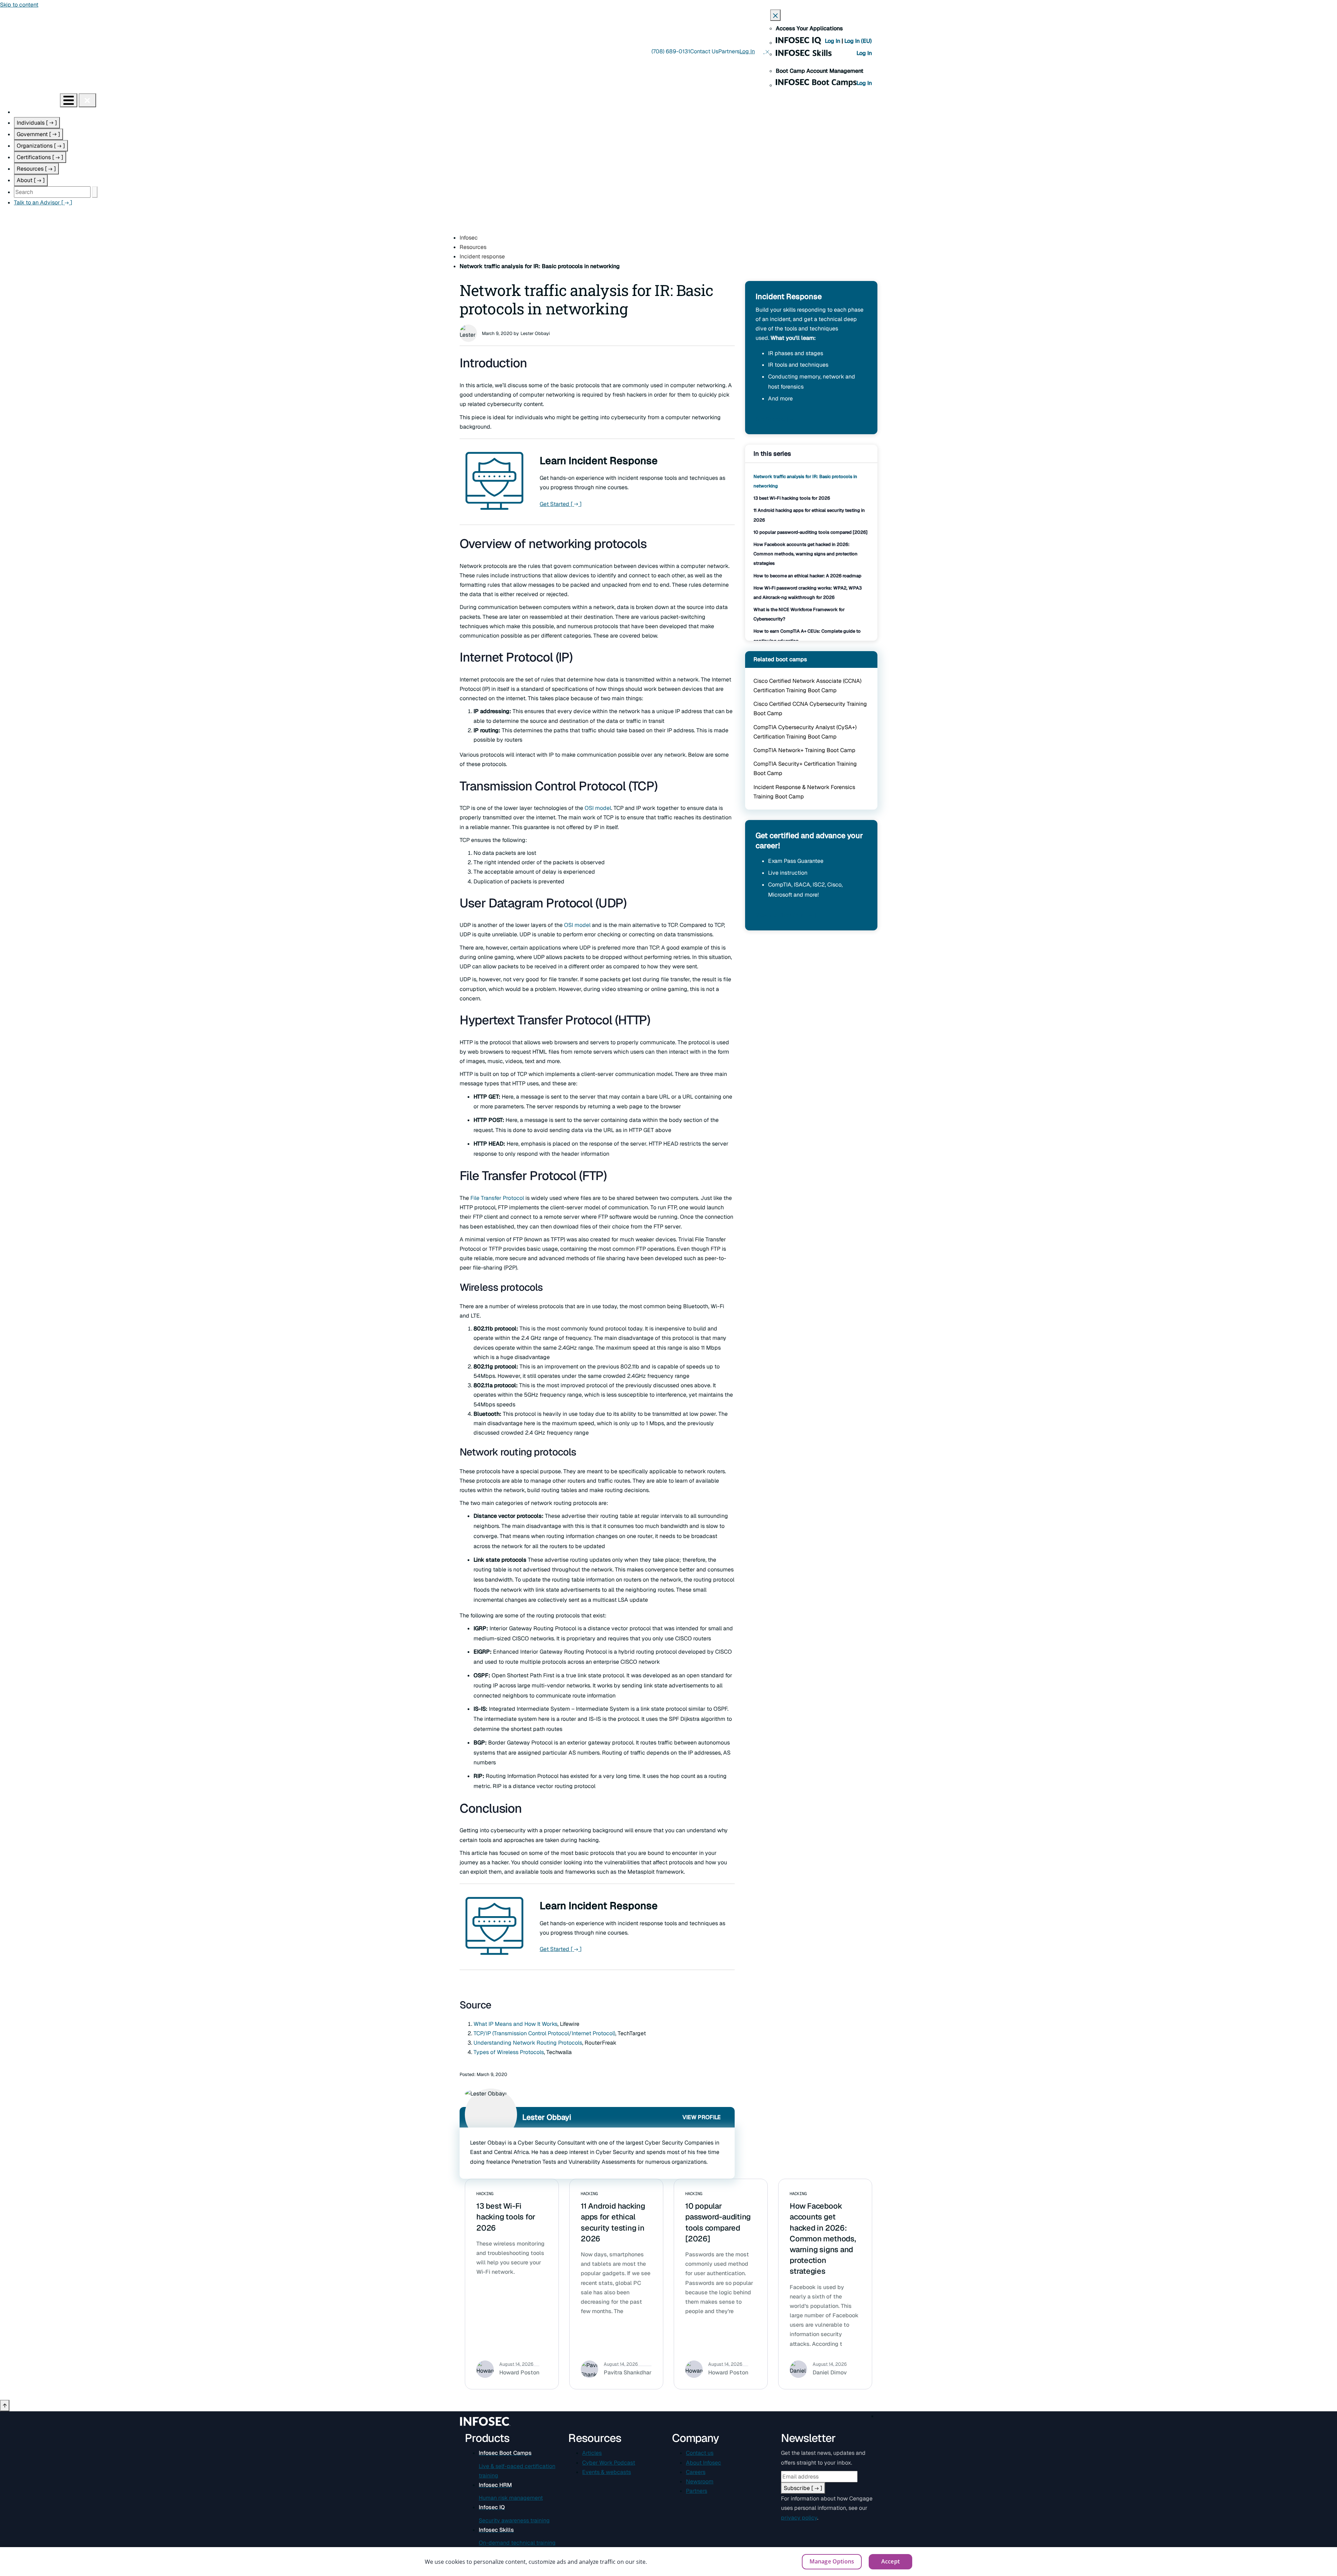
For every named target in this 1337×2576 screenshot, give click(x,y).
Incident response (482, 256)
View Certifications (786, 915)
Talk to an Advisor (43, 202)
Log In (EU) (858, 41)
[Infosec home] (30, 100)
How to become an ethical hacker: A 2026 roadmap (807, 576)
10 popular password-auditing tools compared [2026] (811, 532)
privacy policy (799, 2518)
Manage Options (832, 2561)
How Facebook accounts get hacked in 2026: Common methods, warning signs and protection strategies (806, 554)
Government (38, 134)
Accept (890, 2561)
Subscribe (803, 2488)
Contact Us (704, 51)
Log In (833, 41)
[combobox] (52, 192)
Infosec (469, 238)
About (31, 180)
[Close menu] (87, 100)
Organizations (41, 146)
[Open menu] (69, 100)
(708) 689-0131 (671, 51)
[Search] (95, 192)
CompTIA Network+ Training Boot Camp (804, 750)
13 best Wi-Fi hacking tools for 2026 (792, 498)
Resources (36, 169)
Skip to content (19, 5)
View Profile (702, 2117)
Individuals (37, 123)
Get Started (561, 504)
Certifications (40, 157)
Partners (729, 51)
